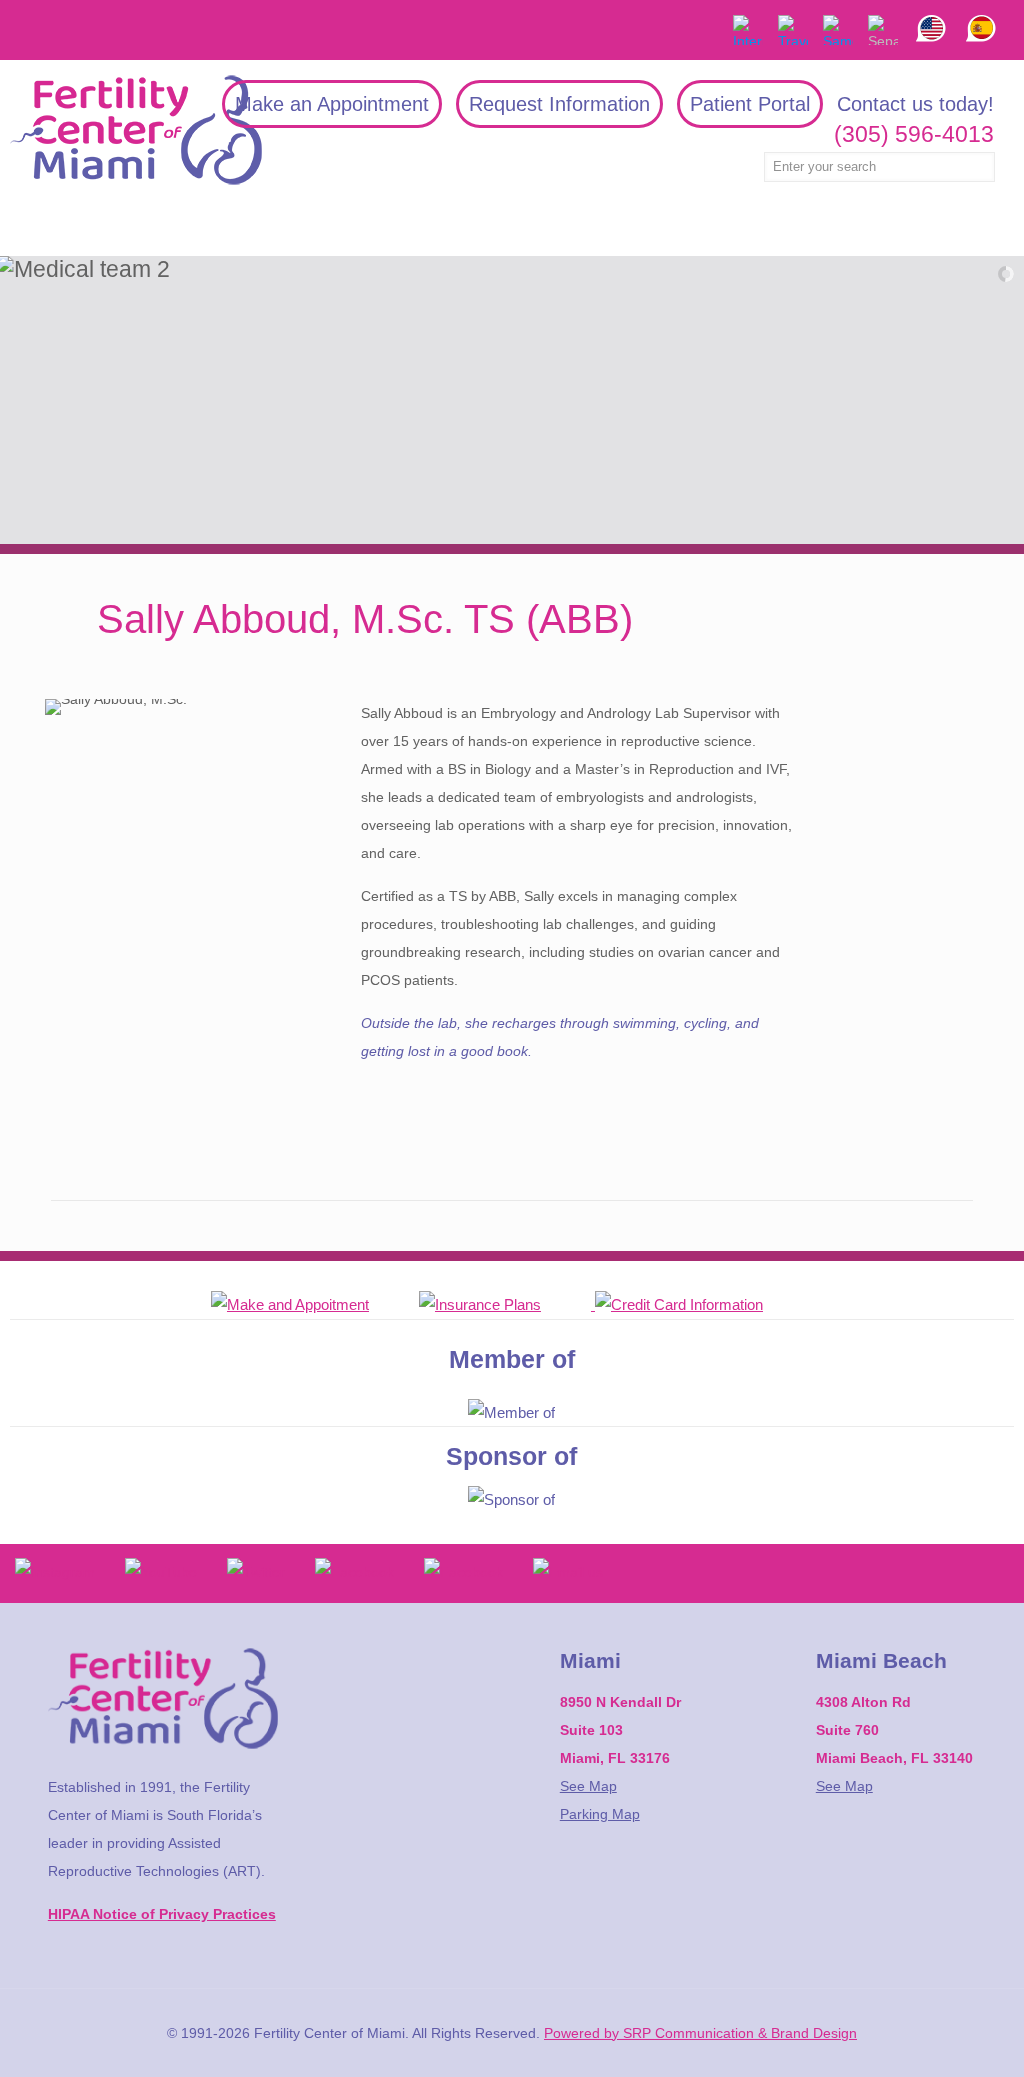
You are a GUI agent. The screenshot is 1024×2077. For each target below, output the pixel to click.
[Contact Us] (315, 1304)
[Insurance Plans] (505, 1304)
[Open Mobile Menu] (27, 228)
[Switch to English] (931, 13)
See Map (588, 1786)
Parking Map (600, 1814)
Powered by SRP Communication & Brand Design (700, 2033)
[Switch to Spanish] (981, 13)
